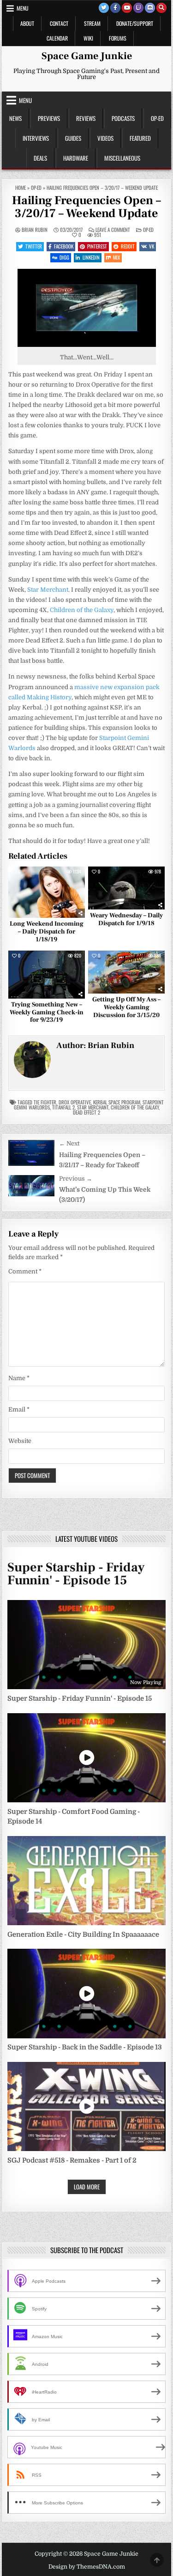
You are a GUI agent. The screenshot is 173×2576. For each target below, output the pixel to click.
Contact (59, 23)
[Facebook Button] (115, 8)
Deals (40, 158)
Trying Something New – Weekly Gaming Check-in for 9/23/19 (47, 1012)
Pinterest (97, 246)
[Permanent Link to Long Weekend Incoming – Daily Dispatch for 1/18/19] (47, 892)
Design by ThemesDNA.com (87, 2567)
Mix (116, 257)
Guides (73, 138)
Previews (49, 118)
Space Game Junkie (87, 56)
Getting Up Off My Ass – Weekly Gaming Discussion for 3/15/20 (126, 1007)
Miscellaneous (122, 158)
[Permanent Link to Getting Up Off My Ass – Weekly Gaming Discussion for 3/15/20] (126, 972)
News (15, 118)
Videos (105, 138)
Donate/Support (135, 23)
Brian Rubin (35, 230)
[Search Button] (161, 8)
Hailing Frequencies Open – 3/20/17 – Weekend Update (86, 207)
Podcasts (123, 118)
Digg (64, 257)
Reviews (86, 118)
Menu (23, 8)
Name (19, 1378)
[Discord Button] (150, 8)
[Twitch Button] (138, 8)
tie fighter (45, 1102)
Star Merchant (48, 590)
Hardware (76, 158)
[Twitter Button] (104, 8)
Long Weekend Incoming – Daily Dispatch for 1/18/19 (47, 932)
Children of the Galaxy (82, 610)
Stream (92, 23)
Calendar (57, 38)
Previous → (76, 1179)
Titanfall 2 (63, 1107)
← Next (69, 1143)
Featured (140, 138)
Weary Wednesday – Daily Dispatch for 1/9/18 (126, 919)
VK (152, 246)
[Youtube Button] (127, 8)
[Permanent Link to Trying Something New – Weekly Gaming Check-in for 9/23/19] (47, 975)
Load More (87, 2187)
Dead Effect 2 (86, 1112)
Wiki (88, 38)
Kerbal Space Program (117, 1102)
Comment (25, 1271)
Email (19, 1409)
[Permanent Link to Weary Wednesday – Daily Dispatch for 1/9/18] (126, 888)
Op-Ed (157, 118)
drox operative (75, 1102)
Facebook (64, 246)
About (27, 23)
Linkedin (91, 257)
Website (20, 1441)
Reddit (128, 246)
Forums (118, 38)
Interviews (36, 138)
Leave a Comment (113, 230)
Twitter (34, 246)
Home (21, 188)
